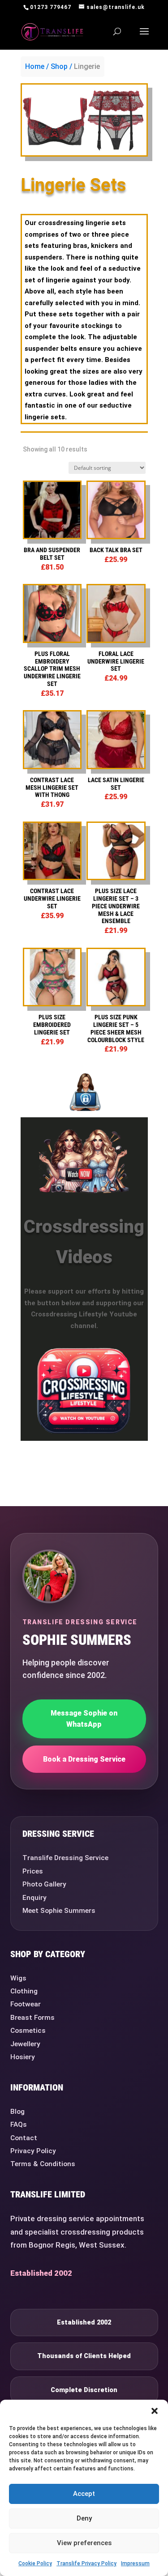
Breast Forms (32, 2018)
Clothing (24, 1991)
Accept (84, 2494)
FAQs (19, 2125)
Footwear (26, 2004)
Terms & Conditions (43, 2164)
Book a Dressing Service (84, 1759)
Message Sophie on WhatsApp (84, 1719)
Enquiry (34, 1898)
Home (35, 66)
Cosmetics (28, 2031)
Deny (84, 2518)
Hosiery (23, 2057)
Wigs (18, 1978)
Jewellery (25, 2044)
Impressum (135, 2563)
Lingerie (87, 66)
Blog (17, 2112)
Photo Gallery (44, 1884)
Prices (33, 1871)
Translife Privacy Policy (86, 2563)
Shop (59, 66)
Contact (24, 2138)
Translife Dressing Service (65, 1858)
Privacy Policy (33, 2151)
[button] (155, 2411)
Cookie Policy (35, 2563)
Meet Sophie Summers (59, 1911)
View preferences (84, 2543)
